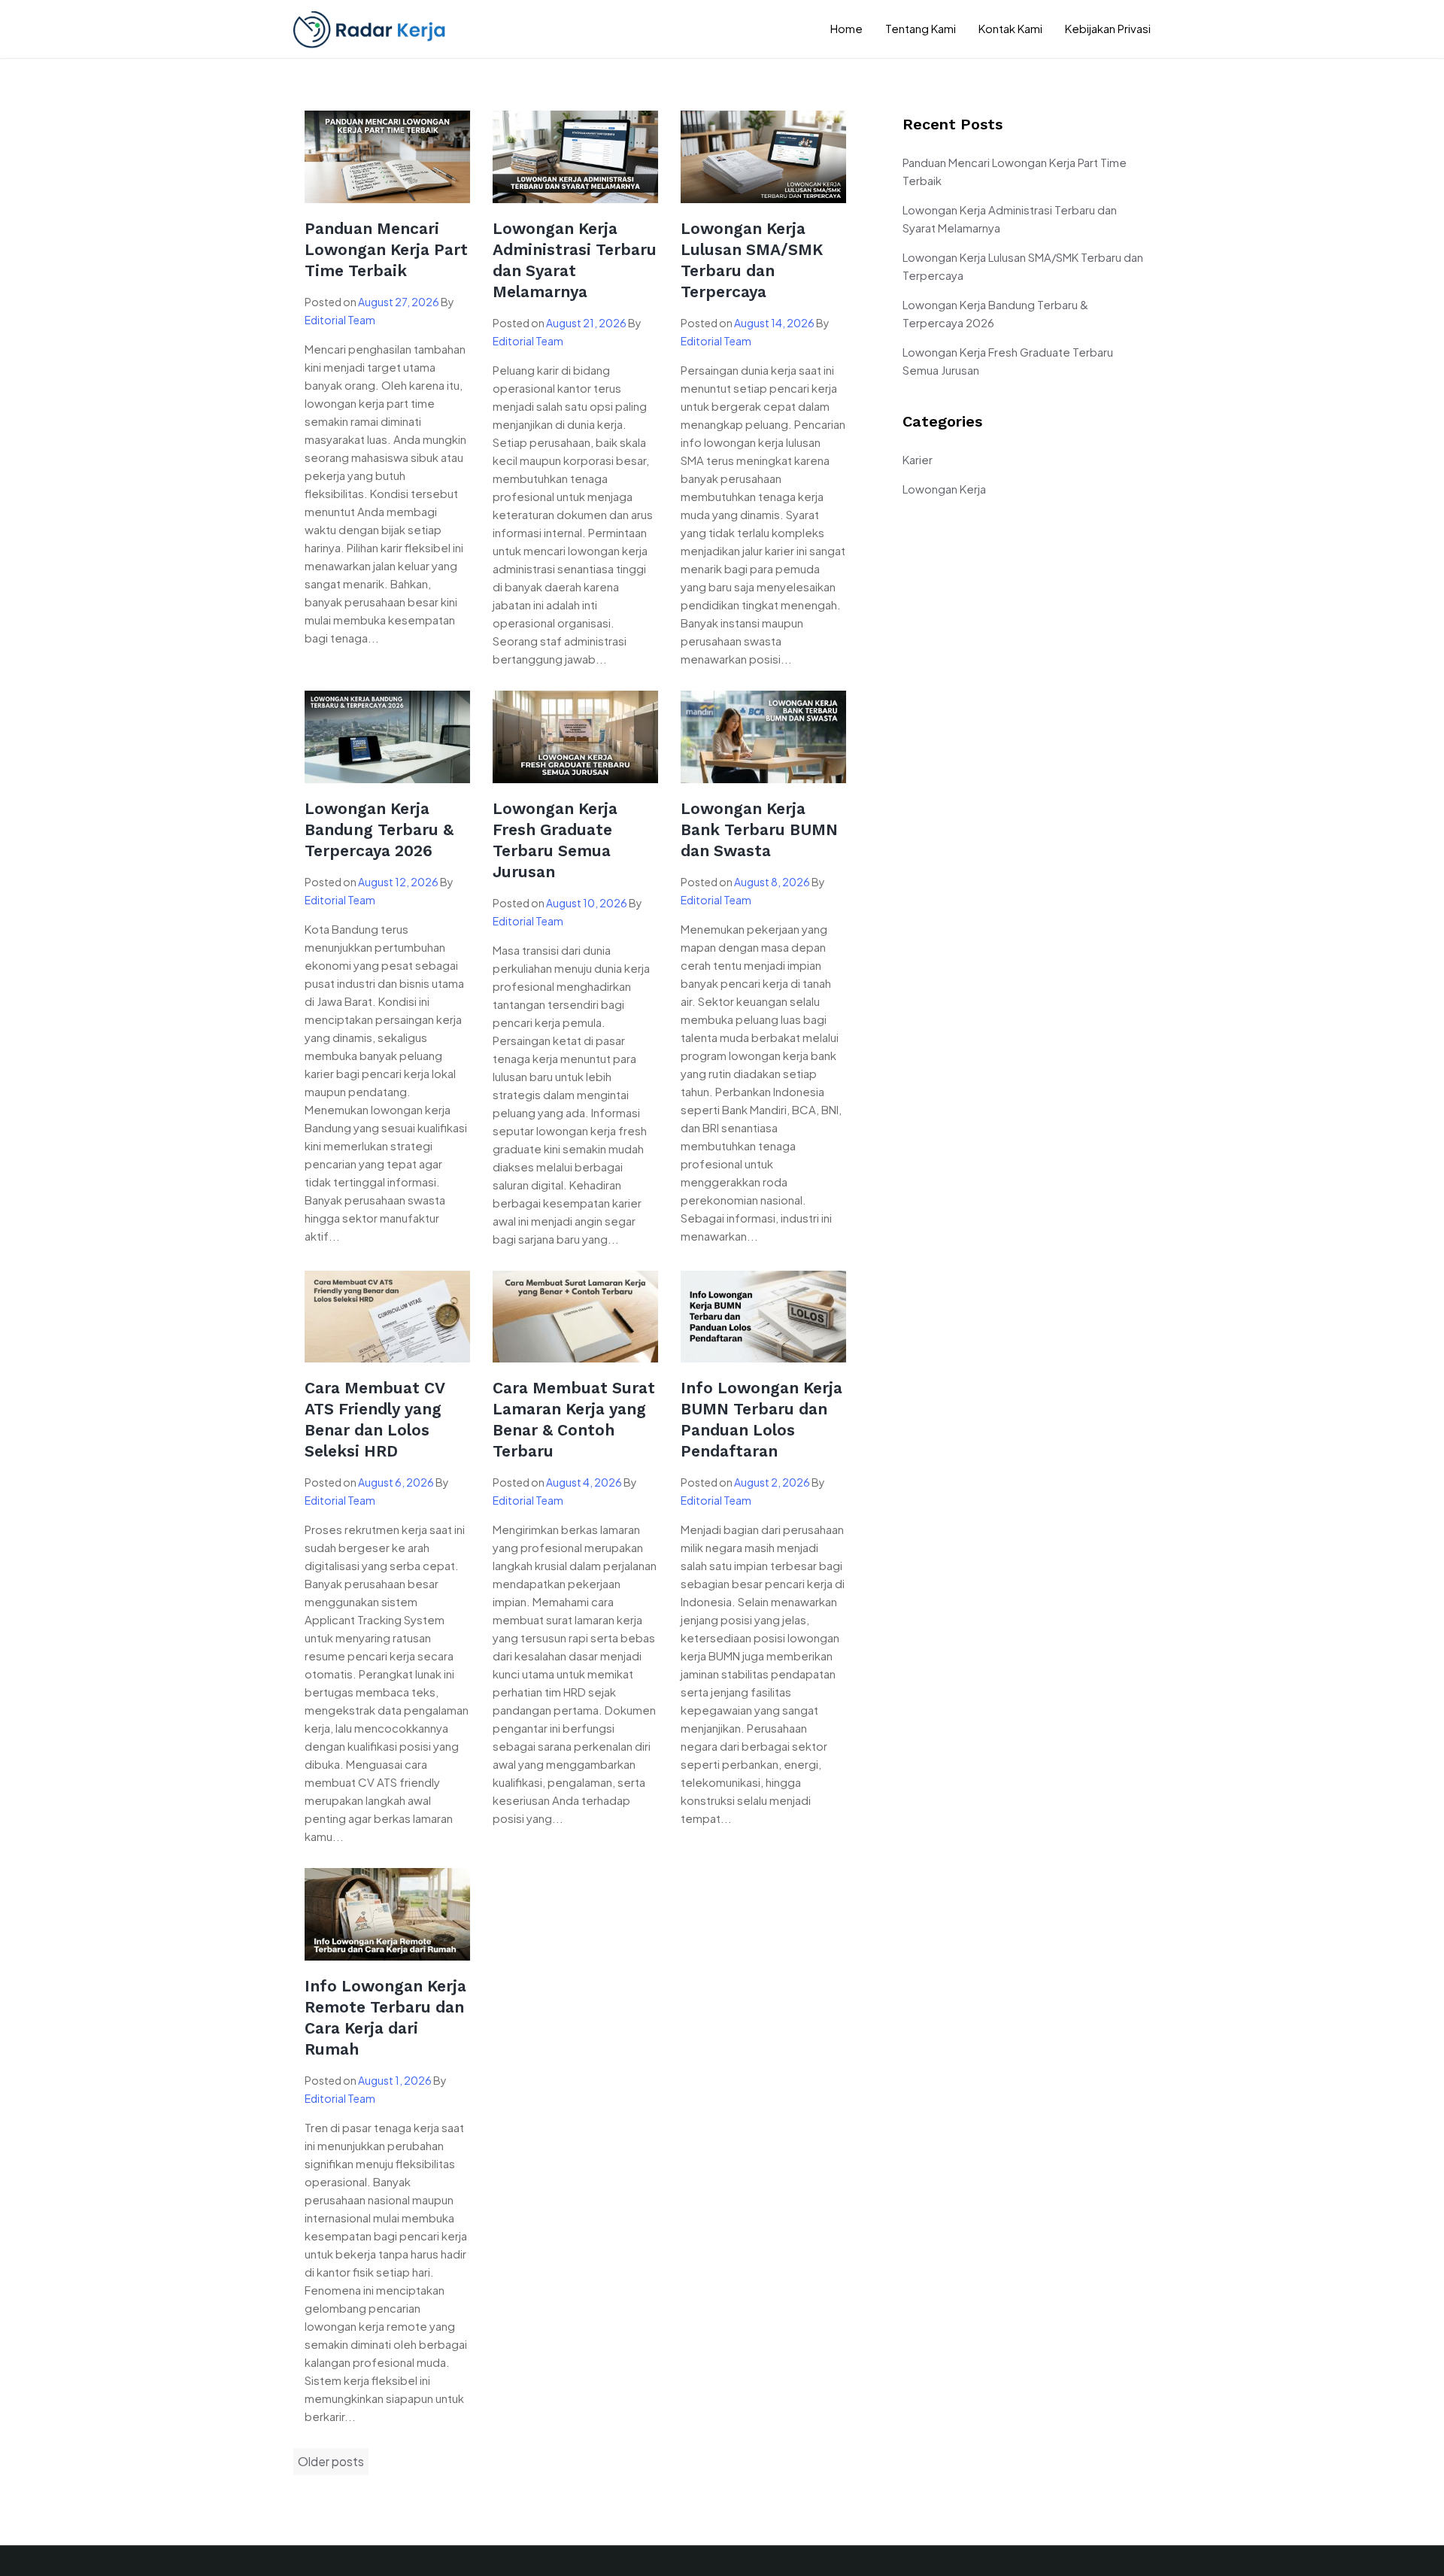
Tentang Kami (921, 28)
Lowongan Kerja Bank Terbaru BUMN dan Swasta (759, 829)
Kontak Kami (1010, 28)
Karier (918, 459)
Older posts (331, 2461)
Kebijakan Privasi (1108, 28)
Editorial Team (340, 320)
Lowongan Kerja (944, 489)
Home (846, 28)
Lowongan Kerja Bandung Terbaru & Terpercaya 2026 (379, 829)
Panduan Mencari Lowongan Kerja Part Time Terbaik (386, 249)
